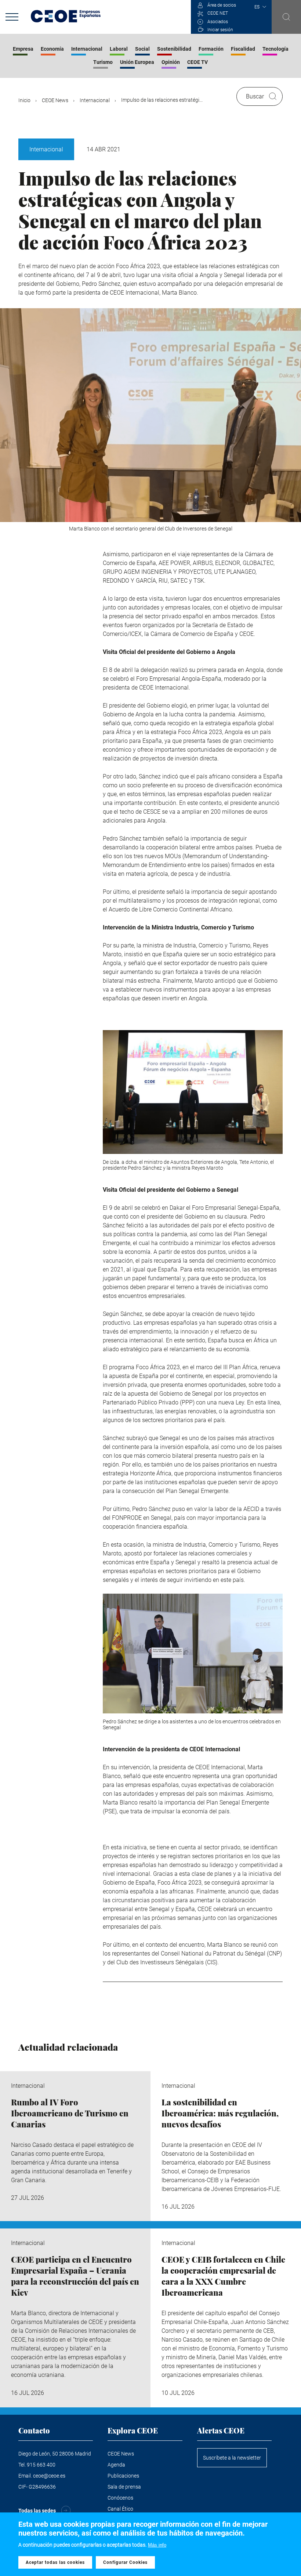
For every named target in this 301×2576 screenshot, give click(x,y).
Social (142, 49)
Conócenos (120, 2498)
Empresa (23, 49)
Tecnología (275, 49)
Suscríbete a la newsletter (232, 2458)
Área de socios (222, 5)
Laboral (119, 49)
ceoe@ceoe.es (49, 2476)
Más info (157, 2545)
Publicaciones (123, 2476)
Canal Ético (120, 2509)
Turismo (103, 62)
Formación (211, 49)
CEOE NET (218, 13)
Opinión (171, 62)
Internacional (87, 49)
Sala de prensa (124, 2487)
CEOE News (55, 100)
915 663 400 (41, 2465)
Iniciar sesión (220, 30)
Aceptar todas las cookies (55, 2562)
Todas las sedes (37, 2511)
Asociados (218, 22)
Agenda (116, 2465)
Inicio (24, 100)
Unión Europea (137, 62)
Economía (52, 49)
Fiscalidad (243, 49)
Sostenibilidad (174, 49)
